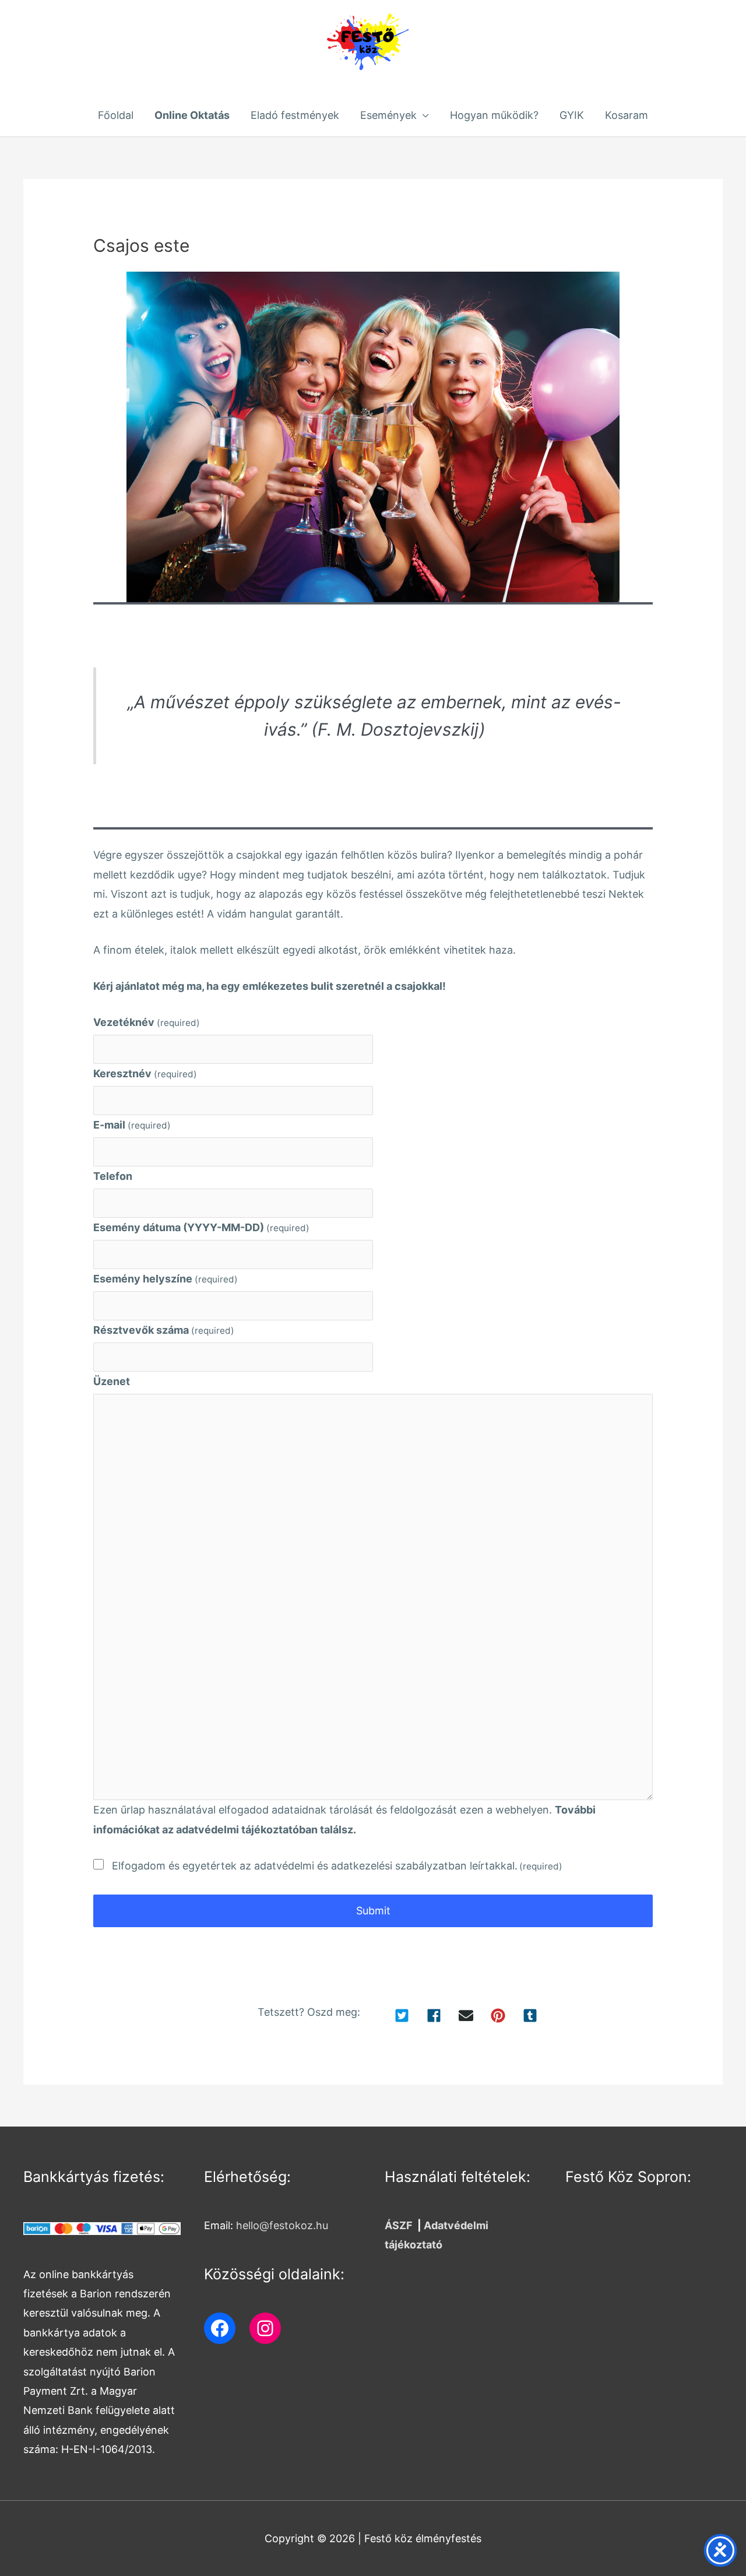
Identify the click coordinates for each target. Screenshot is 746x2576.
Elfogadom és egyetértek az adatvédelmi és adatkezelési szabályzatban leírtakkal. (337, 1866)
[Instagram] (265, 2328)
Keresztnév (145, 1073)
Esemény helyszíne (166, 1279)
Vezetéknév (147, 1022)
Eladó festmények (295, 115)
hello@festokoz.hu (282, 2225)
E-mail (132, 1125)
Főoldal (116, 115)
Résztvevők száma (164, 1330)
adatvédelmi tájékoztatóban (247, 1830)
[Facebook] (220, 2328)
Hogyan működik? (494, 115)
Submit (373, 1911)
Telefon (113, 1176)
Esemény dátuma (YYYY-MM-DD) (201, 1227)
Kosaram (627, 115)
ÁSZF (399, 2225)
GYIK (572, 115)
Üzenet (112, 1381)
